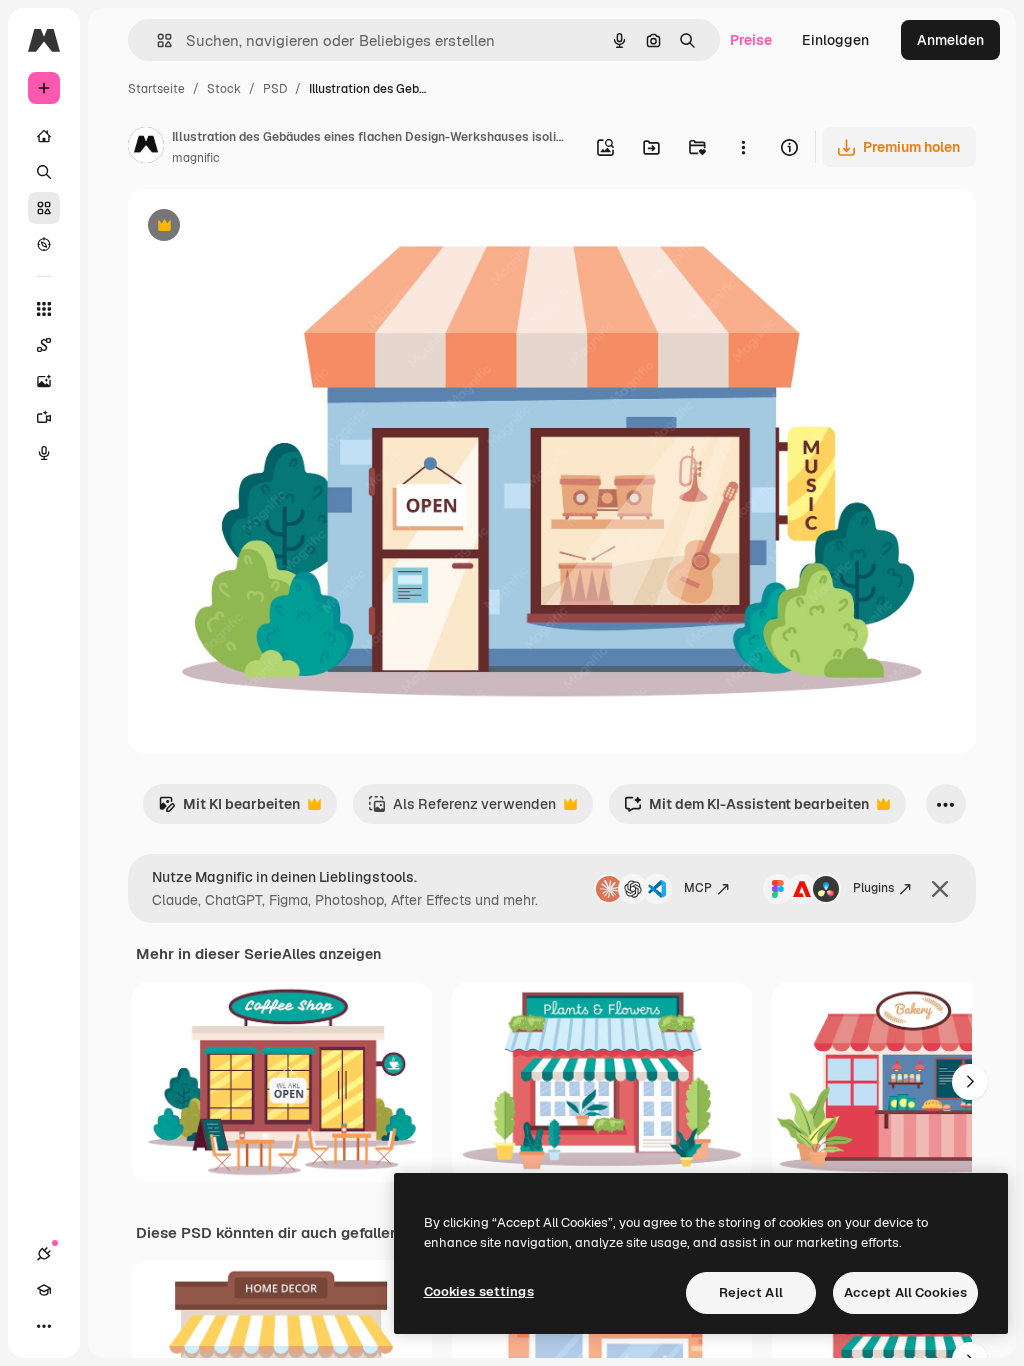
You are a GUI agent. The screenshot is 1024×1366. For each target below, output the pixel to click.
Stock (224, 89)
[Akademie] (44, 1290)
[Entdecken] (44, 244)
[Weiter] (970, 1082)
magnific (196, 158)
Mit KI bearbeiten (229, 809)
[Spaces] (44, 345)
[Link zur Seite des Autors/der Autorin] (146, 148)
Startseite (156, 89)
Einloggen (835, 40)
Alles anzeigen (331, 954)
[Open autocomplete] (156, 40)
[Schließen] (940, 889)
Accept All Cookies (905, 1292)
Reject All (751, 1292)
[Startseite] (44, 136)
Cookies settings (479, 1291)
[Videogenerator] (44, 417)
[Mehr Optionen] (743, 147)
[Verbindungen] (44, 1254)
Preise (751, 40)
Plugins (873, 888)
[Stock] (44, 208)
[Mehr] (44, 1326)
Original (256, 227)
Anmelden (950, 40)
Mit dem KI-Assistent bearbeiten (746, 809)
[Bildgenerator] (44, 381)
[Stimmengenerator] (44, 453)
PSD (275, 89)
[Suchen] (44, 172)
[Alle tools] (44, 309)
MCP (698, 888)
